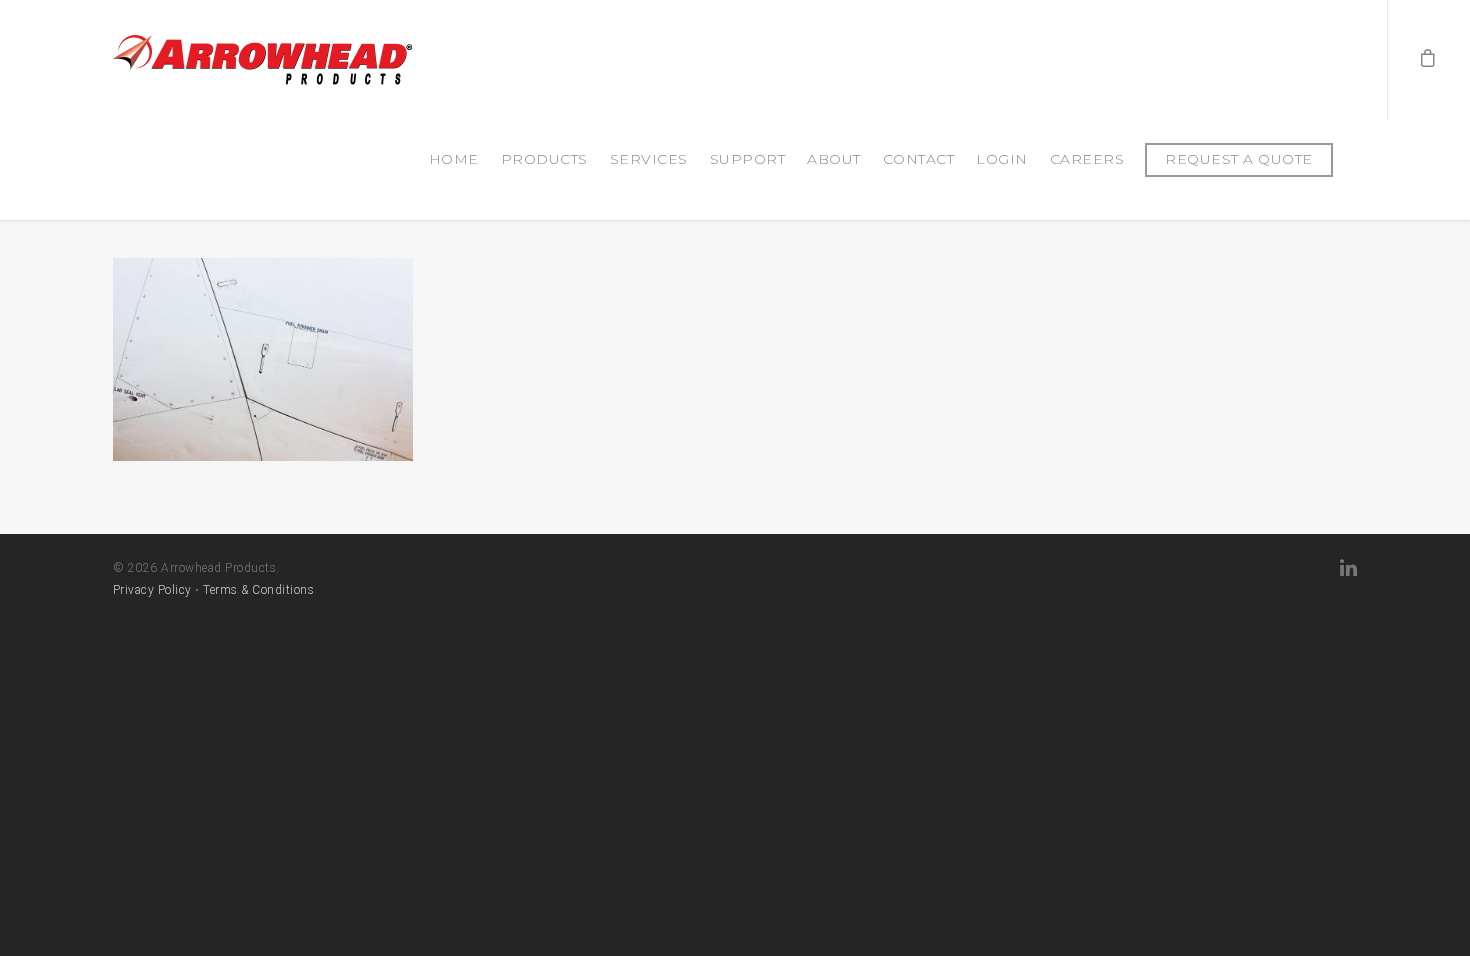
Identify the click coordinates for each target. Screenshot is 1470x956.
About (834, 159)
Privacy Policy (152, 590)
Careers (1087, 159)
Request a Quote (1239, 159)
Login (1002, 159)
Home (454, 159)
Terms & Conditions (258, 590)
